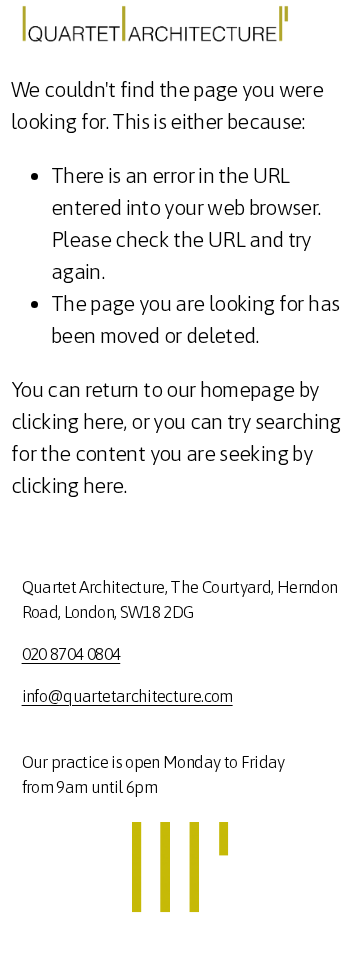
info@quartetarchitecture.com (127, 696)
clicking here (67, 421)
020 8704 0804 (71, 654)
